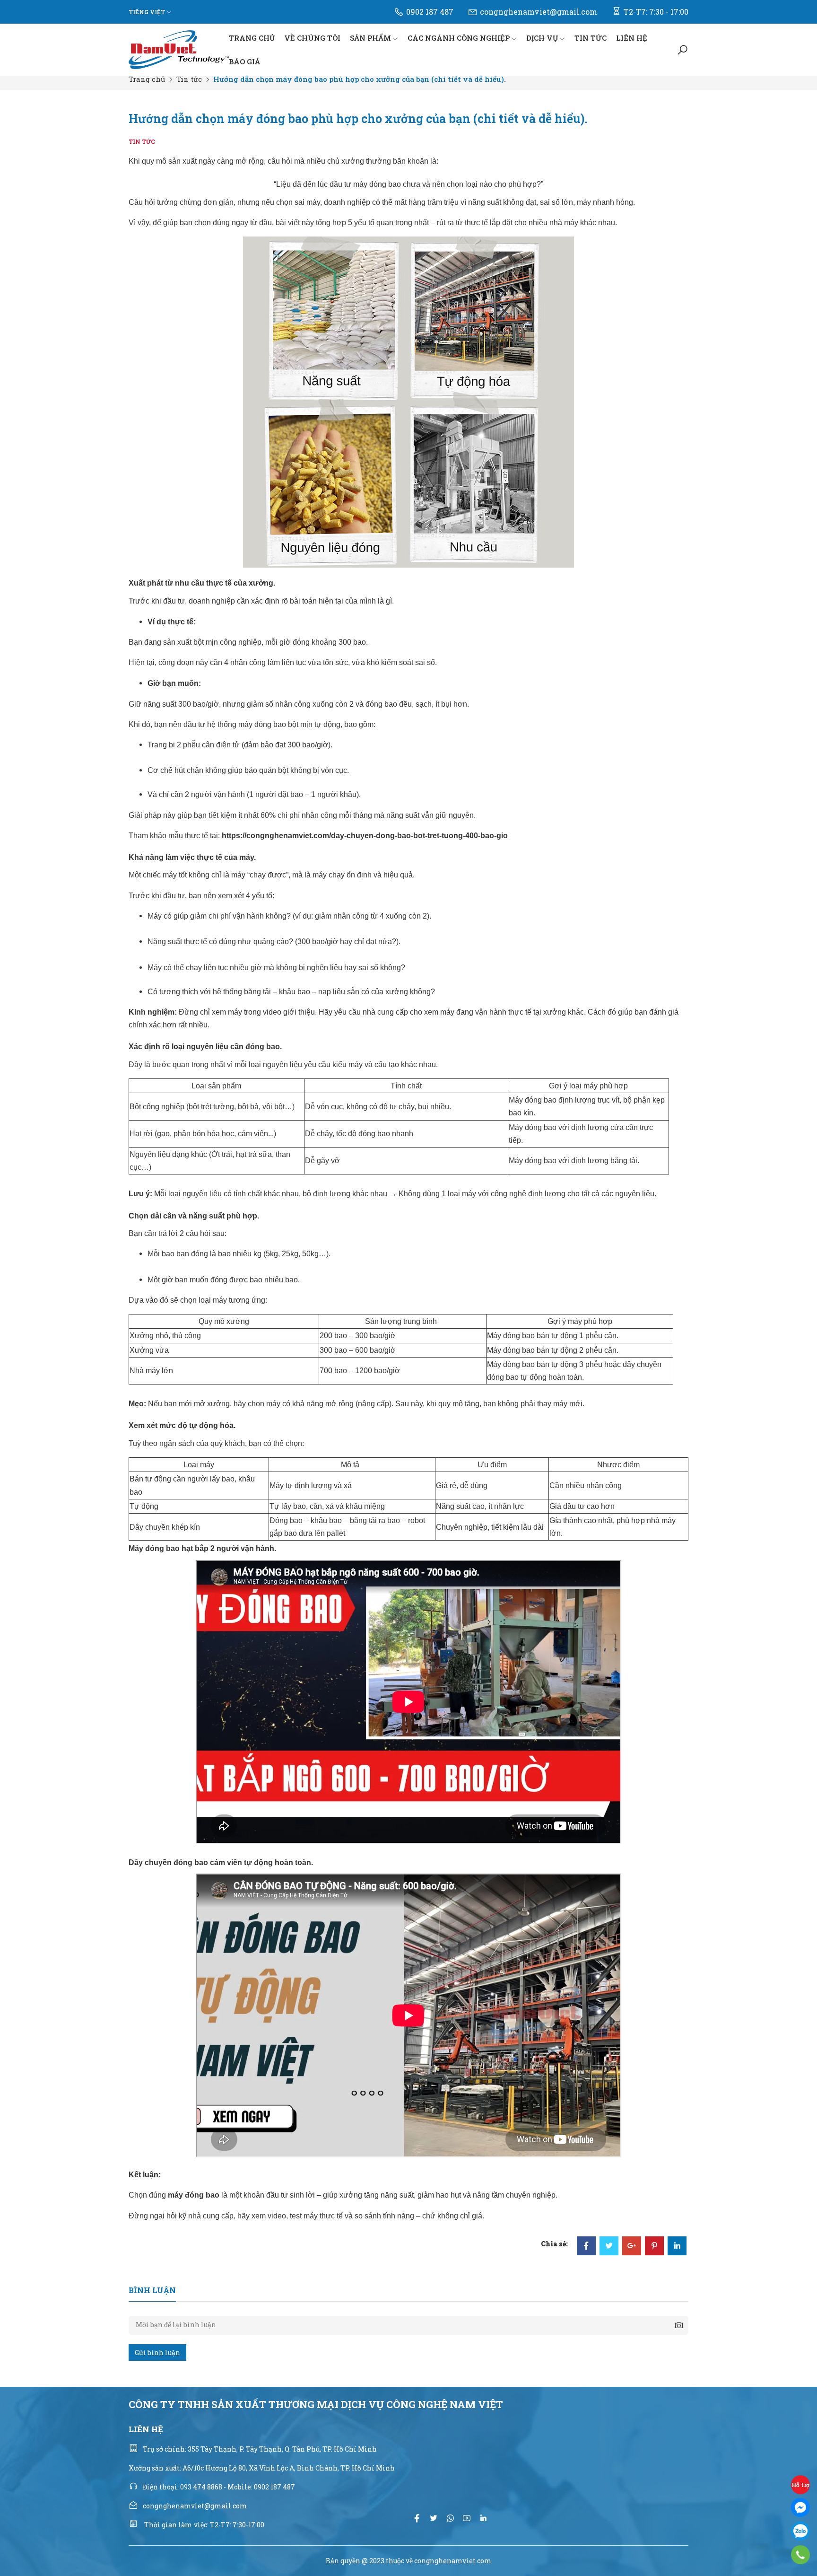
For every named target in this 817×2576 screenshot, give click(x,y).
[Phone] (800, 2555)
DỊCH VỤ (542, 38)
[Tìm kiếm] (682, 50)
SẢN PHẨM (370, 38)
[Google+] (632, 2247)
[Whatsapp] (450, 2518)
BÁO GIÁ (245, 61)
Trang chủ (147, 79)
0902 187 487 (430, 12)
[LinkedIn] (677, 2247)
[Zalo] (800, 2531)
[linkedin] (483, 2518)
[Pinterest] (654, 2247)
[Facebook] (586, 2247)
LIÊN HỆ (632, 38)
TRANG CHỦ (252, 38)
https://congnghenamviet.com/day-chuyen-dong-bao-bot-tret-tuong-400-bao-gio (365, 836)
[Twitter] (609, 2247)
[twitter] (434, 2518)
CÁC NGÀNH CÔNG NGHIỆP (459, 38)
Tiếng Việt (147, 12)
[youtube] (467, 2518)
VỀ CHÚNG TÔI (312, 38)
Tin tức (189, 79)
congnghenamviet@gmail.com (539, 12)
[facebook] (417, 2518)
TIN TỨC (591, 38)
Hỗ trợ (800, 2485)
